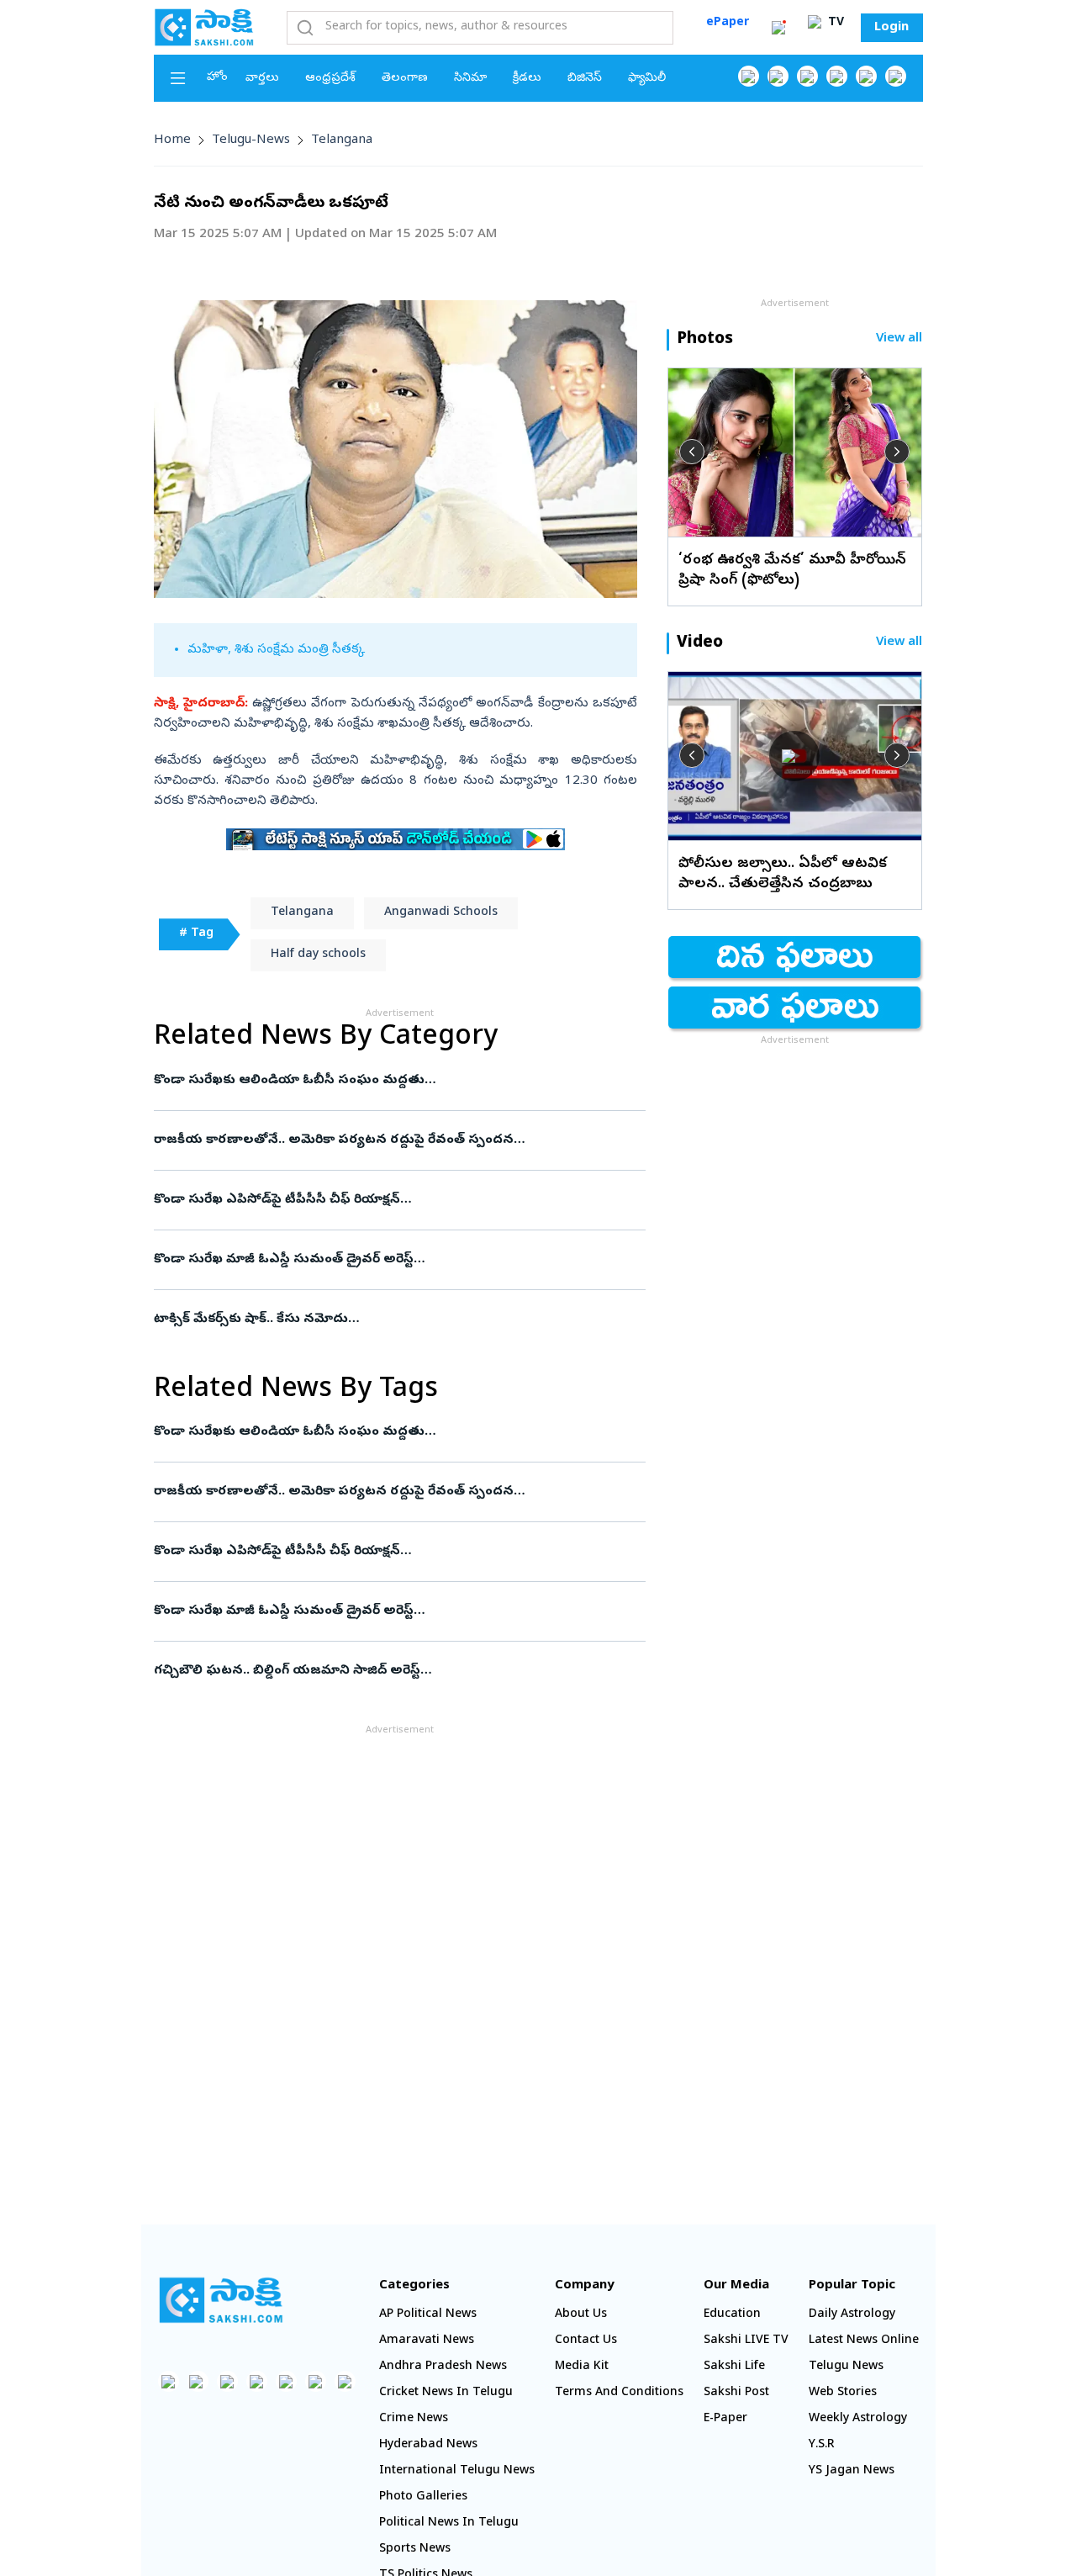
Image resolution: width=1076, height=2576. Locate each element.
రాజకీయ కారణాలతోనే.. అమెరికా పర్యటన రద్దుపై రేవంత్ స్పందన (398, 1140)
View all (899, 339)
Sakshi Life (734, 2367)
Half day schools (318, 955)
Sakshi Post (736, 2393)
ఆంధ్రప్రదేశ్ (330, 79)
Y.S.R (822, 2445)
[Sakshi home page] (221, 2300)
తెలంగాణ (405, 79)
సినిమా (470, 79)
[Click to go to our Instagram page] (837, 76)
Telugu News (846, 2367)
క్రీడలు (527, 79)
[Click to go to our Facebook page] (749, 76)
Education (732, 2315)
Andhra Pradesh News (443, 2367)
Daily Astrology (852, 2315)
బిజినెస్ (585, 79)
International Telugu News (457, 2471)
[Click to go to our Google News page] (896, 76)
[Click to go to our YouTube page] (866, 76)
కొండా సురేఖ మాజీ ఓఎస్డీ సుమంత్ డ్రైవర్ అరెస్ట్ (384, 1260)
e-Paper (725, 2419)
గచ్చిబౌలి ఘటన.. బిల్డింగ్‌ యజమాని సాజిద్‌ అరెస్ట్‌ (390, 1671)
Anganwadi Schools (441, 913)
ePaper (728, 23)
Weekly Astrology (858, 2419)
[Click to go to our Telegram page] (316, 2381)
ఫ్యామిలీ (647, 79)
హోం (217, 78)
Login (891, 28)
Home (172, 140)
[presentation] (692, 452)
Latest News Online (864, 2341)
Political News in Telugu (449, 2523)
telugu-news (251, 140)
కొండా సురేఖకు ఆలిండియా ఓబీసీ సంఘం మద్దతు (392, 1081)
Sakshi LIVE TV (746, 2341)
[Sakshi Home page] (204, 27)
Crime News (414, 2419)
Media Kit (582, 2367)
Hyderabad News (428, 2445)
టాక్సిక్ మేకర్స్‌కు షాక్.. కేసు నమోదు (394, 1320)
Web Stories (843, 2393)
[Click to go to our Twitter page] (807, 76)
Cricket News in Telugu (446, 2393)
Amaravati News (427, 2341)
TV (834, 23)
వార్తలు (262, 79)
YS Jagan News (852, 2471)
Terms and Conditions (619, 2393)
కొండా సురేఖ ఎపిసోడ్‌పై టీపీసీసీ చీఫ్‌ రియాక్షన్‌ (390, 1200)
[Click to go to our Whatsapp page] (778, 76)
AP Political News (428, 2315)
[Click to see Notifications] (778, 28)
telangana (342, 140)
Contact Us (586, 2341)
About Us (581, 2315)
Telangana (302, 913)
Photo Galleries (423, 2497)
